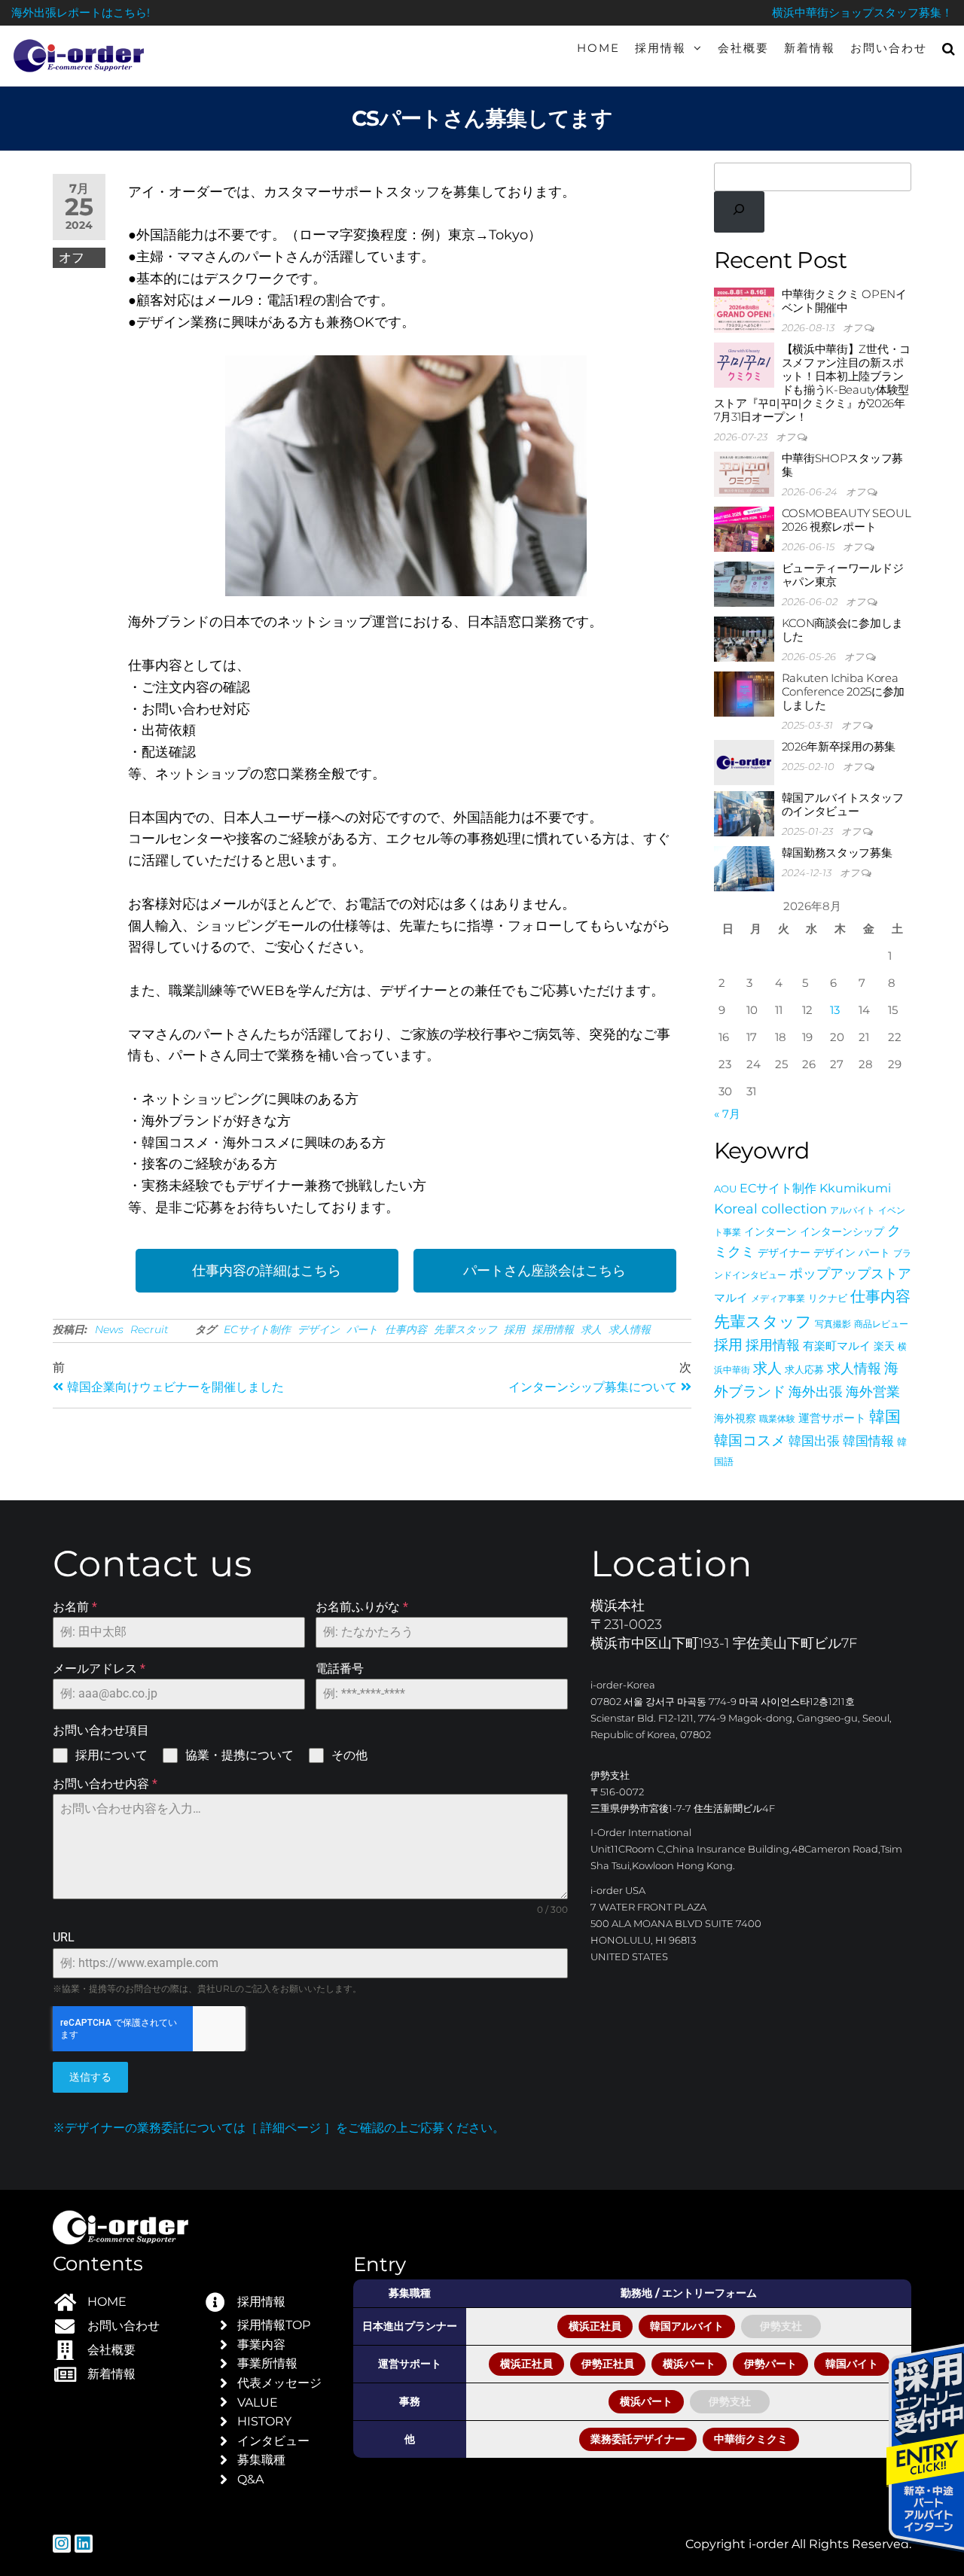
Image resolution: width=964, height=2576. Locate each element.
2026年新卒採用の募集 (839, 746)
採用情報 (660, 48)
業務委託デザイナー (638, 2439)
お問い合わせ (889, 48)
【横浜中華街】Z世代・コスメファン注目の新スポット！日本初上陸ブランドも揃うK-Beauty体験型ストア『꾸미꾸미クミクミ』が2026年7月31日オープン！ (812, 383)
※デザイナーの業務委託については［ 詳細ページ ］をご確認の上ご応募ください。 (279, 2128)
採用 (514, 1329)
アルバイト (853, 1210)
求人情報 (630, 1329)
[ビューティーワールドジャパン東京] (744, 583)
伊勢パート (770, 2364)
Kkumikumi (855, 1188)
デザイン (319, 1329)
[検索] (740, 212)
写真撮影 (833, 1324)
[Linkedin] (84, 2544)
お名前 (75, 1607)
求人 (591, 1329)
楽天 (884, 1346)
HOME (598, 48)
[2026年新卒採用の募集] (744, 761)
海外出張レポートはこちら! (81, 12)
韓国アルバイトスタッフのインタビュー (843, 804)
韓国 (885, 1416)
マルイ (731, 1298)
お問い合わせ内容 (105, 1784)
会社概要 (743, 48)
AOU (725, 1189)
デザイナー (784, 1253)
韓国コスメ (750, 1440)
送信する (90, 2077)
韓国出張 (814, 1440)
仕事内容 (406, 1329)
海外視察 (735, 1418)
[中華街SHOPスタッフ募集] (744, 473)
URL (64, 1937)
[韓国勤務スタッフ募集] (744, 868)
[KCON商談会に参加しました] (744, 638)
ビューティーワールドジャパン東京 (843, 575)
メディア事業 (778, 1298)
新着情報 (810, 48)
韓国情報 (868, 1440)
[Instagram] (62, 2544)
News (109, 1329)
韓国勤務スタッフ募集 (837, 853)
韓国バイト (852, 2364)
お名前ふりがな (362, 1607)
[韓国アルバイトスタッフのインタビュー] (744, 813)
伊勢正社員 (608, 2364)
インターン (770, 1232)
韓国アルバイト (687, 2326)
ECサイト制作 (257, 1329)
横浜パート (689, 2364)
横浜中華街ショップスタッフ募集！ (862, 12)
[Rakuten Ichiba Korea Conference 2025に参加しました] (744, 693)
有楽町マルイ (837, 1346)
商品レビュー (881, 1324)
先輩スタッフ (465, 1329)
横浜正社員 (595, 2326)
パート (362, 1329)
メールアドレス (99, 1669)
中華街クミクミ (751, 2439)
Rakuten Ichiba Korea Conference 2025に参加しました (843, 691)
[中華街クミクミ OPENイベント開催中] (744, 309)
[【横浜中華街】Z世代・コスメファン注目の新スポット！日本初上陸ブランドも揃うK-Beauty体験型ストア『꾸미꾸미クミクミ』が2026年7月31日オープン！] (744, 364)
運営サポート (832, 1418)
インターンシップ (842, 1232)
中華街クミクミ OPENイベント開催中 (844, 301)
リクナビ (828, 1298)
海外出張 (816, 1392)
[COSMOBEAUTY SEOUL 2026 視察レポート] (744, 528)
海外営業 (873, 1392)
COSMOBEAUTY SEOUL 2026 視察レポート (847, 520)
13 (835, 1010)
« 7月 (727, 1114)
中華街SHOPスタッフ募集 (842, 465)
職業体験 (777, 1419)
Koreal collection (770, 1209)
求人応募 (804, 1370)
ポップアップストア (850, 1273)
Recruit (149, 1329)
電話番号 (340, 1669)
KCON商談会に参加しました (842, 630)
